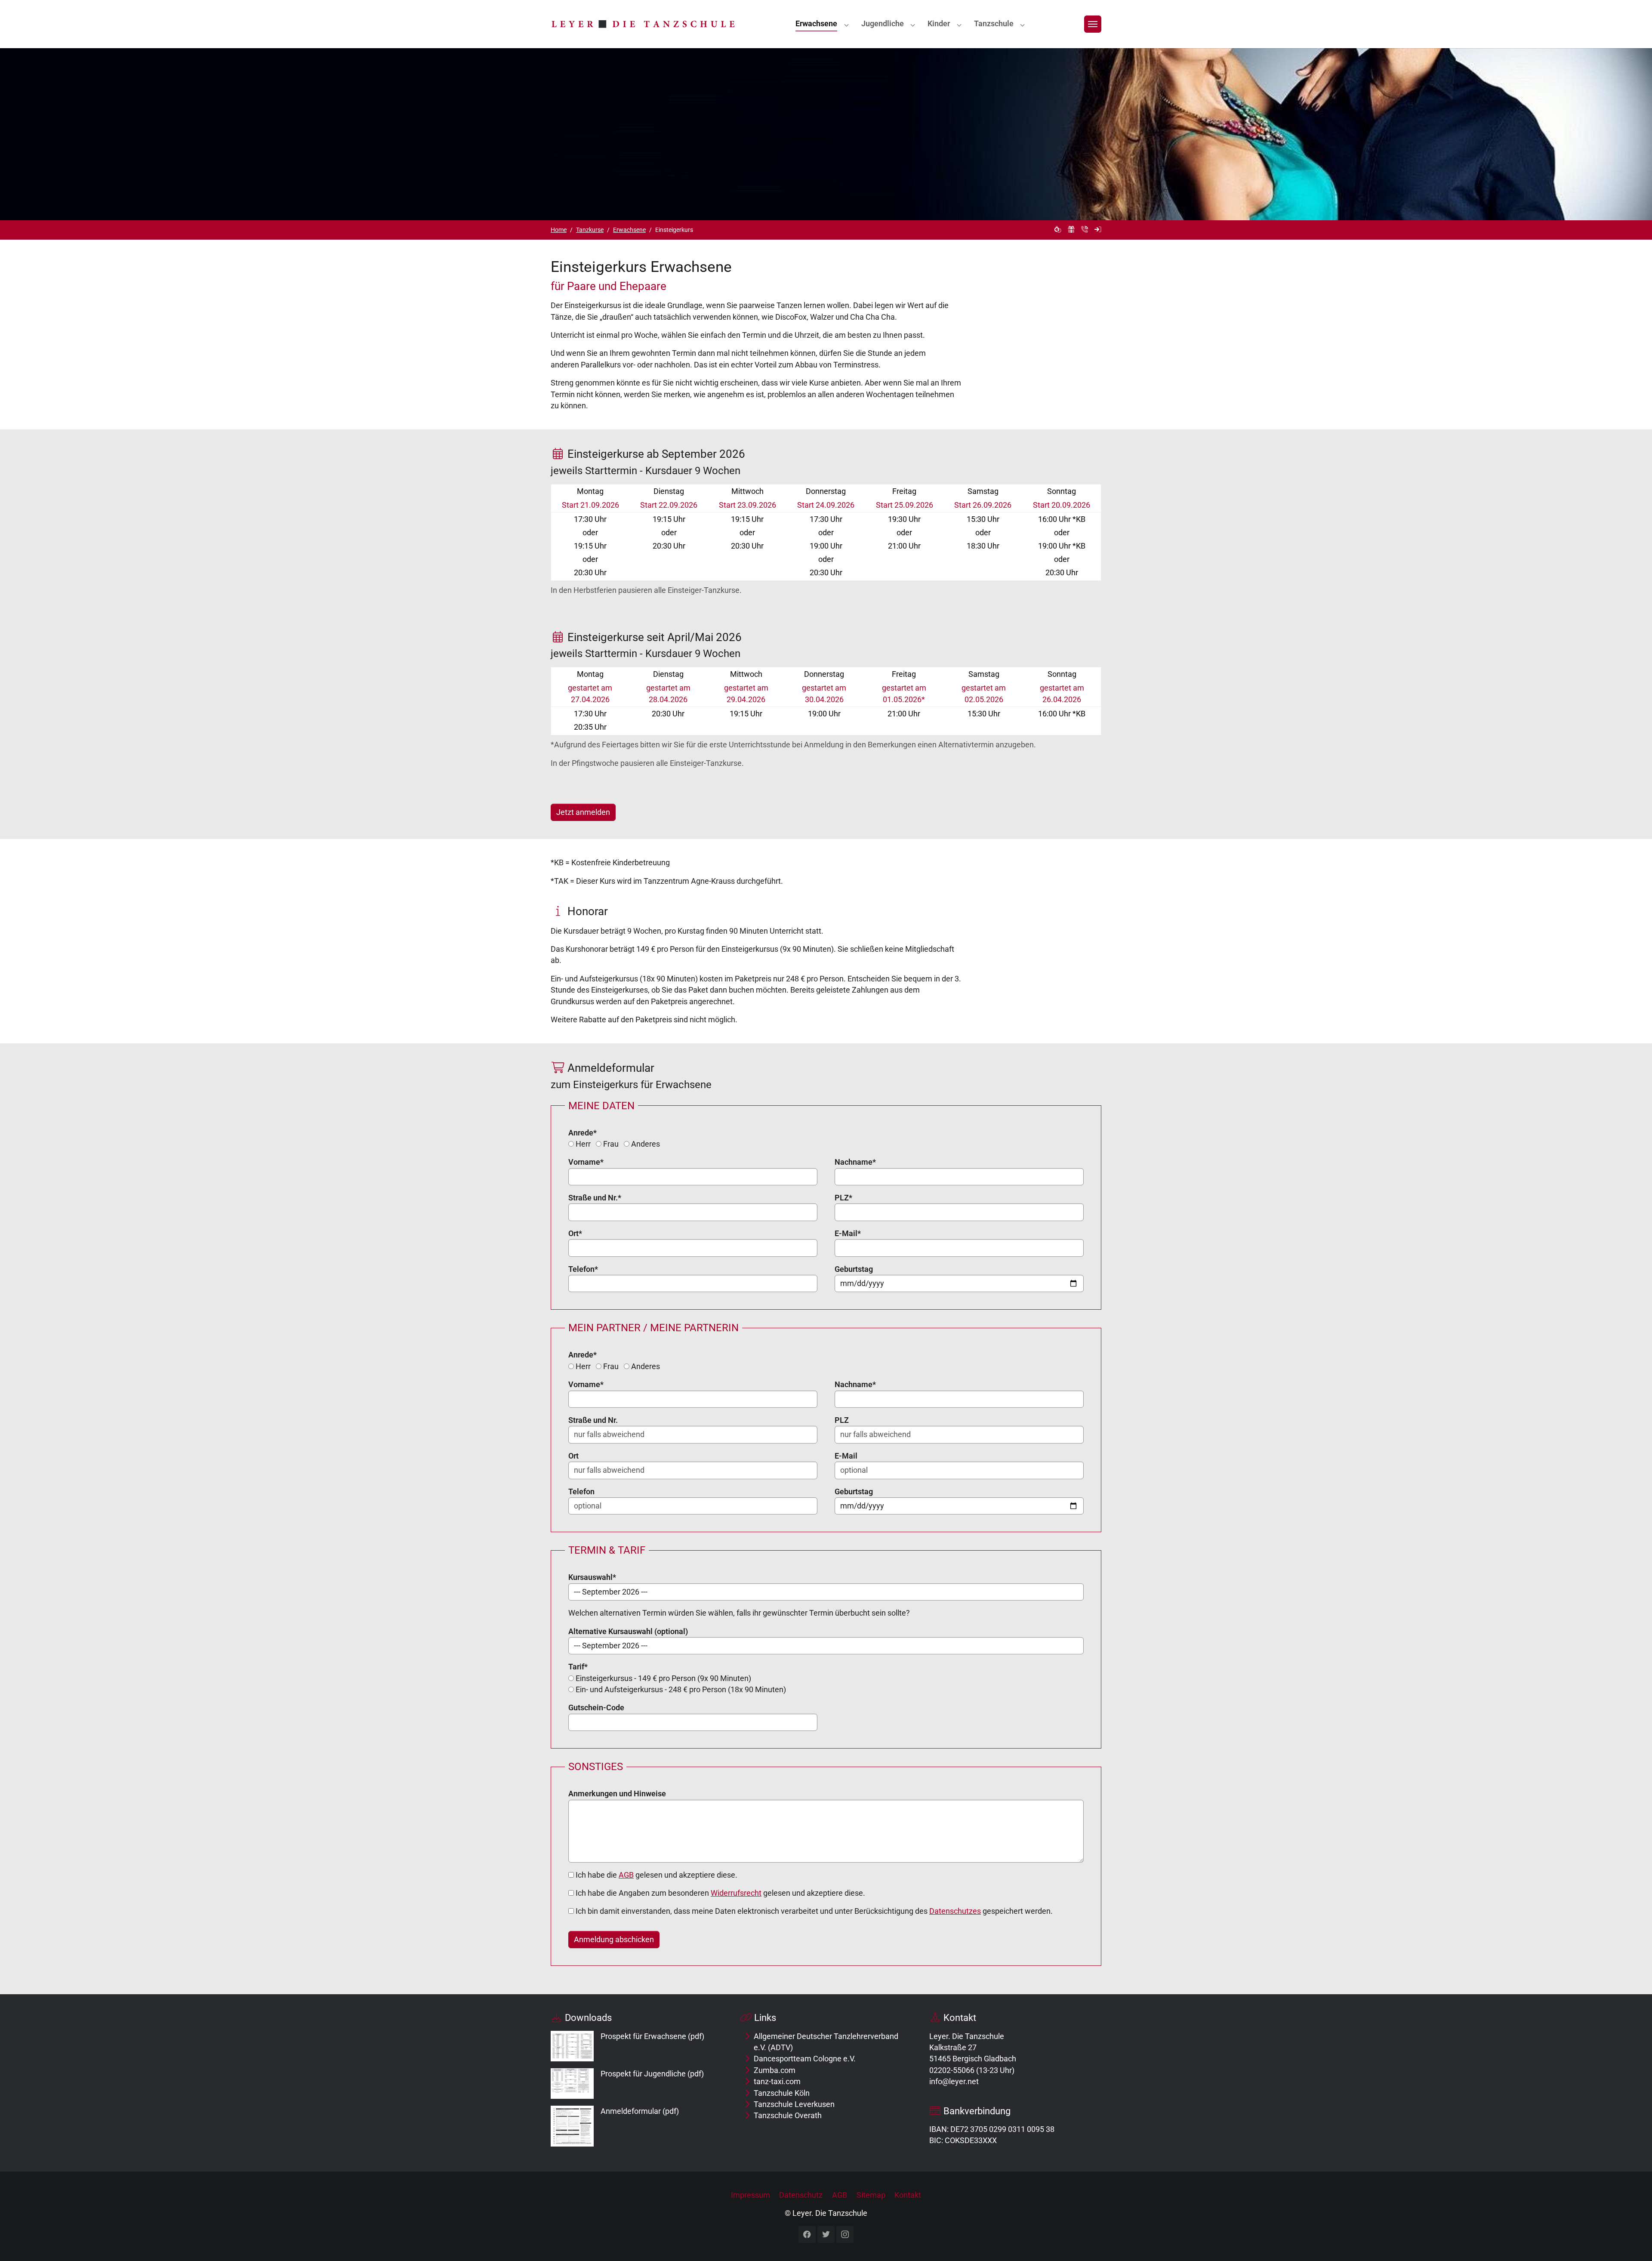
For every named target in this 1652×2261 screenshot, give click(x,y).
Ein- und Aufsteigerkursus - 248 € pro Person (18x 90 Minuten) (680, 1690)
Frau (610, 1144)
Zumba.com (775, 2070)
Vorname (586, 1162)
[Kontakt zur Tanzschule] (1085, 230)
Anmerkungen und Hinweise (617, 1794)
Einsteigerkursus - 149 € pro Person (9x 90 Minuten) (663, 1678)
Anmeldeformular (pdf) (640, 2111)
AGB (626, 1875)
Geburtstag (854, 1269)
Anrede (583, 1133)
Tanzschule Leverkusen (794, 2104)
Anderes (645, 1144)
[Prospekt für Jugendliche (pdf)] (572, 2083)
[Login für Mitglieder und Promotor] (1098, 230)
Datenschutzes (955, 1911)
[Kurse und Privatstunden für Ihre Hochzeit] (1058, 230)
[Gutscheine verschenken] (1071, 230)
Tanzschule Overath (788, 2116)
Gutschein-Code (596, 1708)
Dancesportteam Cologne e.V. (805, 2059)
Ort (575, 1234)
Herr (582, 1144)
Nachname (855, 1162)
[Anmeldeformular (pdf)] (572, 2125)
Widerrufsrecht (736, 1893)
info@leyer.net (954, 2082)
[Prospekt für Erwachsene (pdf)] (572, 2045)
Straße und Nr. (595, 1198)
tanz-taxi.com (777, 2082)
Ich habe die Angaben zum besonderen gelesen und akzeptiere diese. (720, 1893)
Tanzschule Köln (782, 2093)
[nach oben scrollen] (1632, 2241)
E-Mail (848, 1234)
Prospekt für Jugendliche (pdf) (652, 2074)
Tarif (578, 1667)
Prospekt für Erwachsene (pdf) (652, 2036)
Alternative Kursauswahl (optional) (628, 1632)
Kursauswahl (592, 1577)
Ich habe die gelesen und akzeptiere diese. (656, 1875)
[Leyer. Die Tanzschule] (643, 24)
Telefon (583, 1269)
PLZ (843, 1198)
